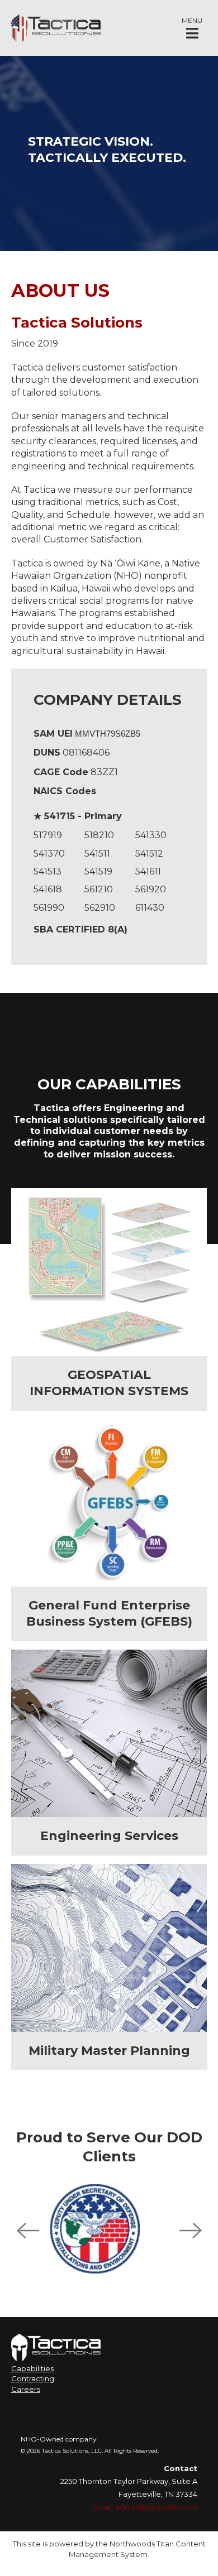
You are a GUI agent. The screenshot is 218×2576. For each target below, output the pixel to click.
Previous (28, 2231)
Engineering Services (109, 1836)
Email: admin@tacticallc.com (145, 2507)
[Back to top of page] (195, 2550)
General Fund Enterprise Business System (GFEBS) (109, 1613)
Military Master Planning (109, 2051)
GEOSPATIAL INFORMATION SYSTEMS (109, 1383)
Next (191, 2231)
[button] (192, 28)
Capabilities (32, 2368)
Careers (26, 2389)
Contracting (33, 2378)
